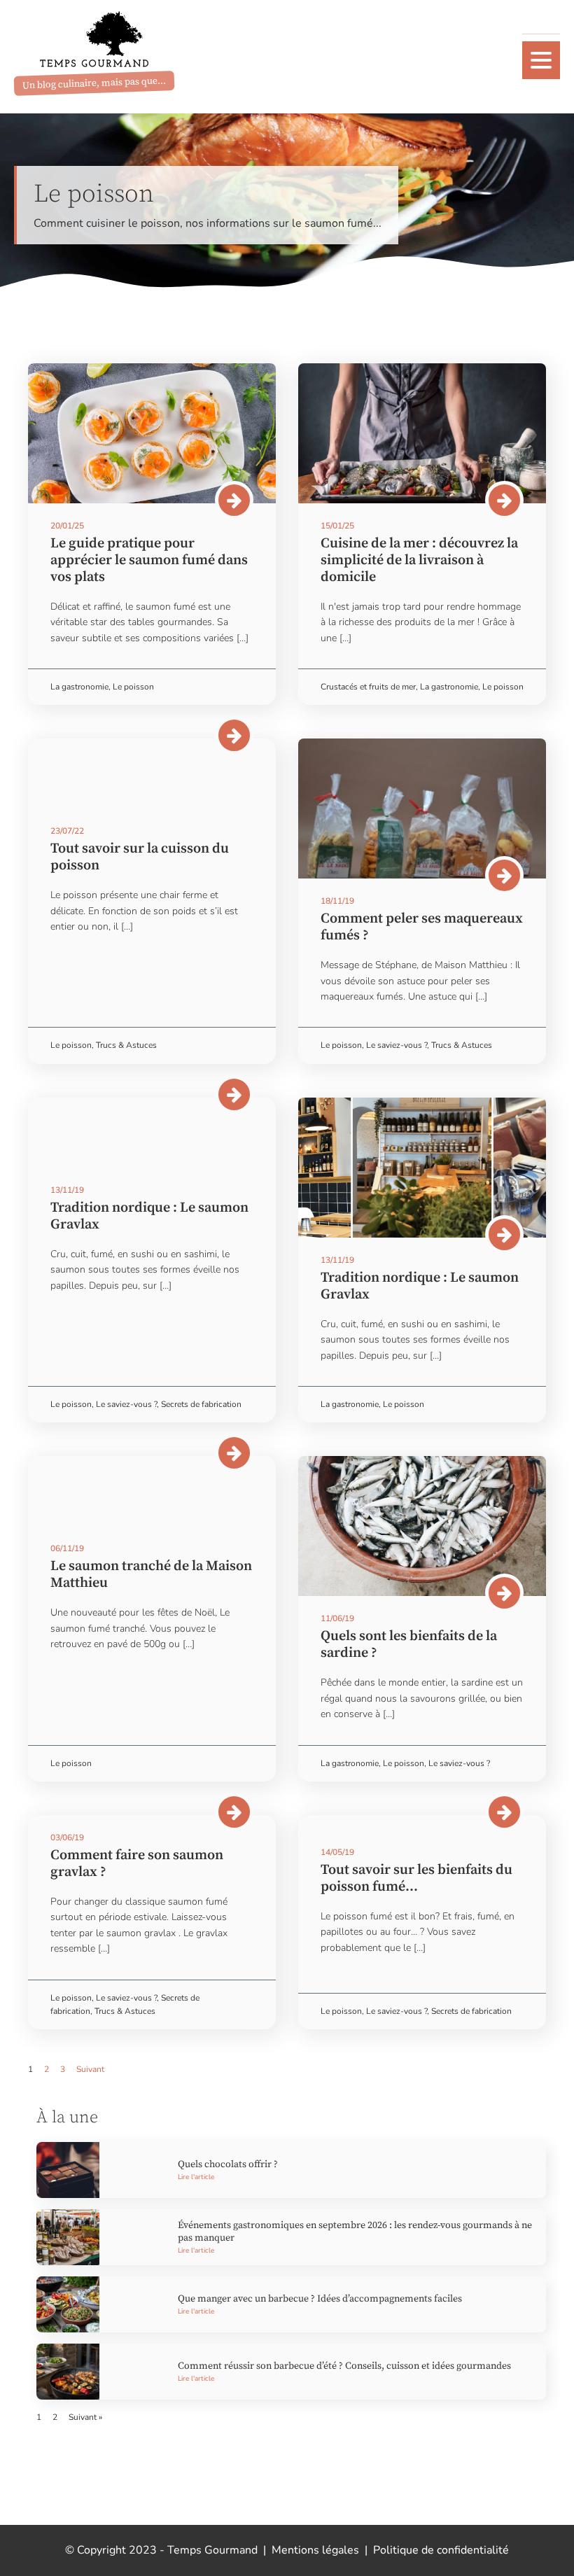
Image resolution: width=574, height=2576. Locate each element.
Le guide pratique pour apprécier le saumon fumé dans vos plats (149, 560)
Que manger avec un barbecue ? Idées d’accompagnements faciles (320, 2299)
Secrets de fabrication (201, 1404)
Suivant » (85, 2417)
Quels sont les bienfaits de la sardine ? (409, 1645)
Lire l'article (196, 2177)
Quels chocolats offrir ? (228, 2164)
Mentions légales (315, 2550)
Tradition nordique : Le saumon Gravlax (149, 1216)
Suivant (90, 2069)
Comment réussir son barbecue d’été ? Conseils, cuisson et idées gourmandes (344, 2366)
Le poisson (133, 687)
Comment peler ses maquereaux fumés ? (422, 927)
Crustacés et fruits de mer (368, 687)
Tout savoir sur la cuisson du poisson (140, 857)
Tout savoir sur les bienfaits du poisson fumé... (416, 1878)
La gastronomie (79, 687)
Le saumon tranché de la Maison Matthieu (151, 1575)
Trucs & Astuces (126, 1045)
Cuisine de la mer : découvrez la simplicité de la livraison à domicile (419, 560)
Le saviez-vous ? (397, 1045)
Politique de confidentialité (441, 2550)
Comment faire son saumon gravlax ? (137, 1864)
